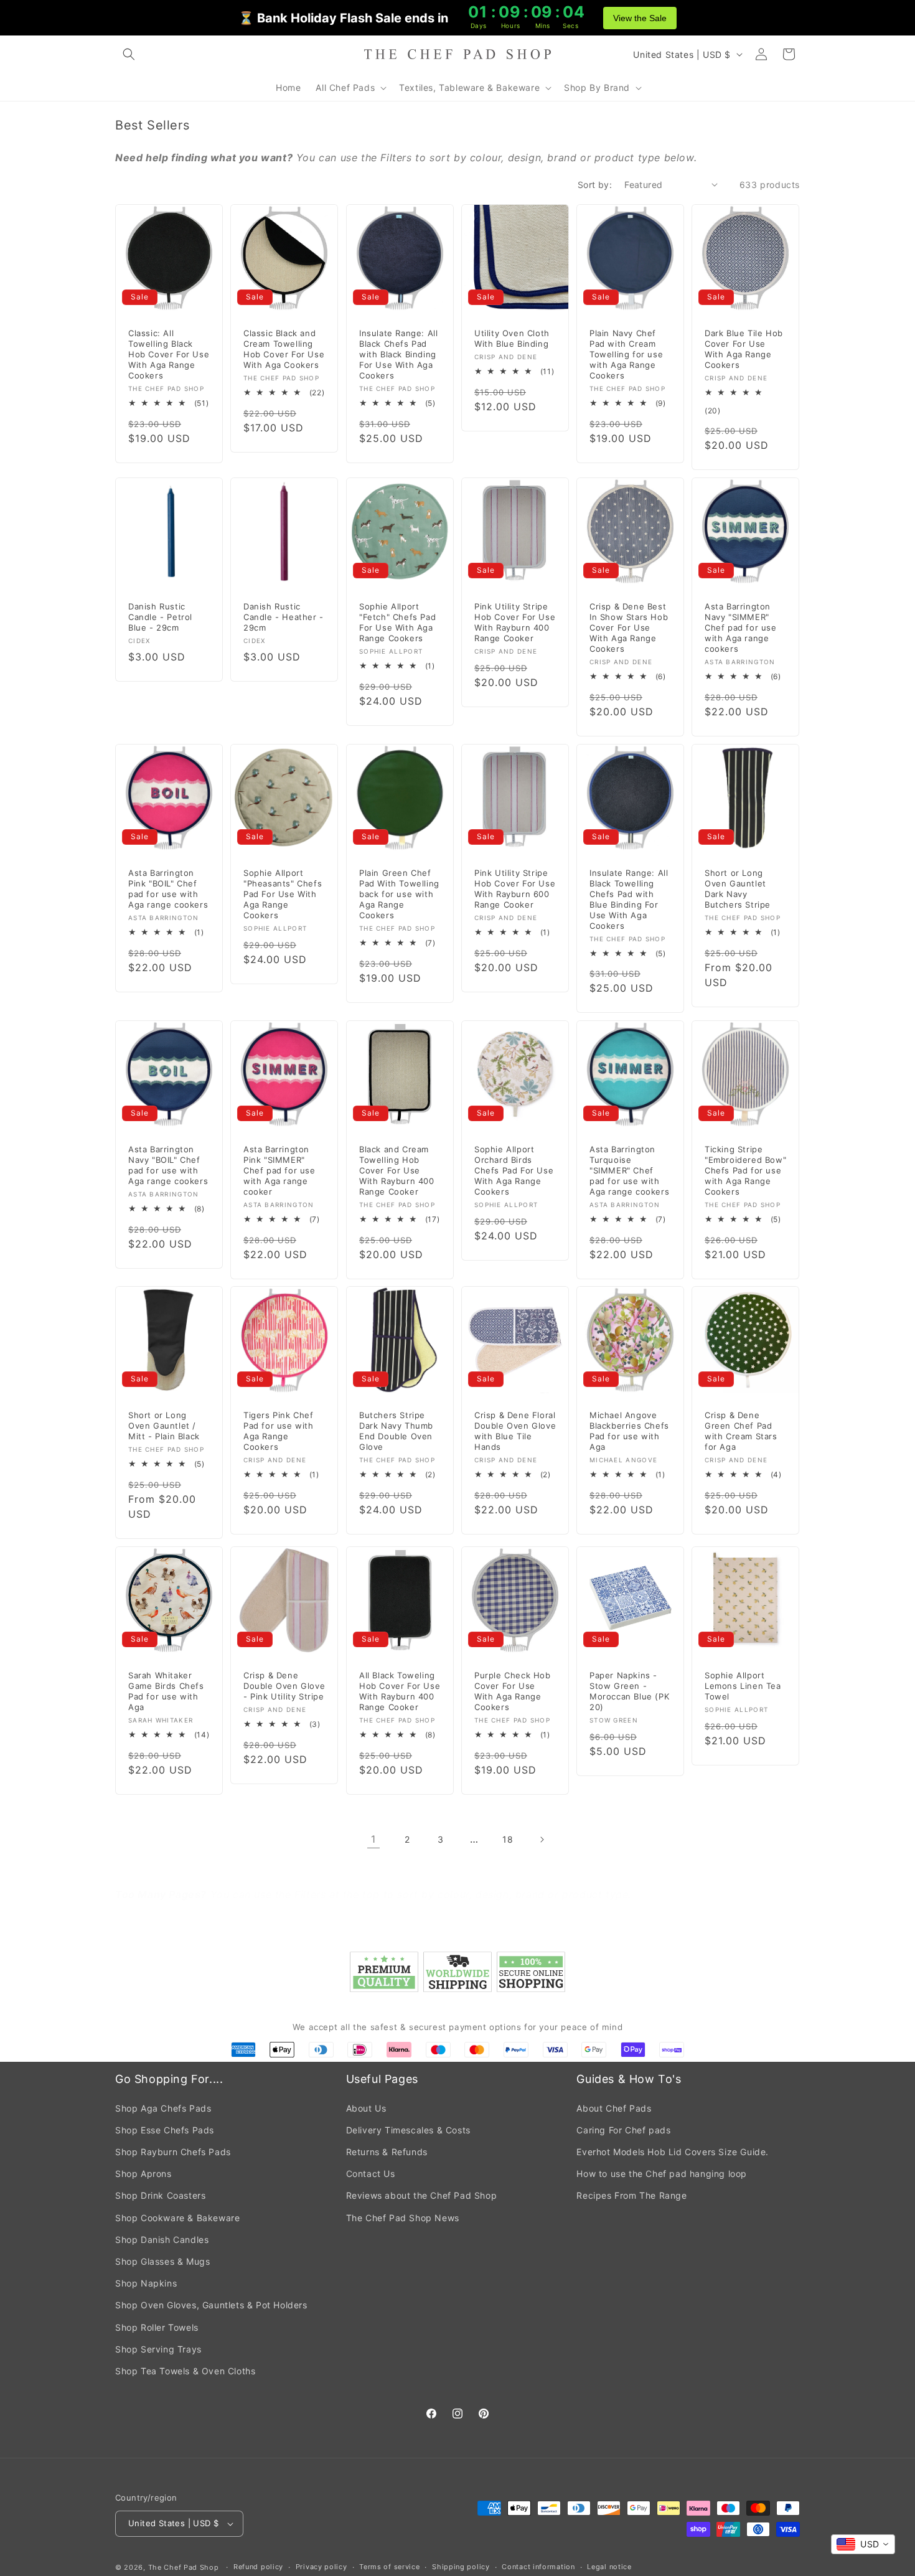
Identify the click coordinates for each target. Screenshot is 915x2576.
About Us (366, 2108)
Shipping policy (461, 2567)
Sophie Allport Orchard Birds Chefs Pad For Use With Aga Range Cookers (514, 1170)
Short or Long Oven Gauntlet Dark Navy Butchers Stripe (738, 889)
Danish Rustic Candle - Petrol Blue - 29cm (160, 617)
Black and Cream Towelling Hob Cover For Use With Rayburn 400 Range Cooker (397, 1170)
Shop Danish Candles (162, 2240)
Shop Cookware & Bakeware (177, 2218)
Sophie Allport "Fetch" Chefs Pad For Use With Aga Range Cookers (397, 622)
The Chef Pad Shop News (403, 2218)
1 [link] (373, 1839)
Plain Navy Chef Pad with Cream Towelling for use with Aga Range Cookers (626, 354)
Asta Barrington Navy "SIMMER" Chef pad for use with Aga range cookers (741, 628)
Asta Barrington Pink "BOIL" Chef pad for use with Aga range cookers (168, 889)
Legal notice (609, 2567)
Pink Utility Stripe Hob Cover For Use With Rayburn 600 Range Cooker (515, 889)
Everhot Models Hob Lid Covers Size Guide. (673, 2152)
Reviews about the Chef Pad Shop (422, 2195)
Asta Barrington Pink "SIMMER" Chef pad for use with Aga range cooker (279, 1170)
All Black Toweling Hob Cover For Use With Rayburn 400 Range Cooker (400, 1691)
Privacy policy (321, 2567)
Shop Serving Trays (158, 2349)
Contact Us (371, 2174)
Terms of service (389, 2567)
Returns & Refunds (387, 2152)
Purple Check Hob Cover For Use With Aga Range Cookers (513, 1691)
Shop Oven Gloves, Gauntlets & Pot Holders (211, 2305)
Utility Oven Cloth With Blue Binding (512, 338)
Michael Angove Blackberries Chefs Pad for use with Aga (629, 1431)
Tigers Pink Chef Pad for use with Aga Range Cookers (279, 1431)
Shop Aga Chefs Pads (163, 2108)
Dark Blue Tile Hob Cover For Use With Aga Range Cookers (744, 349)
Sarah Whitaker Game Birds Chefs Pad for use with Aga (166, 1691)
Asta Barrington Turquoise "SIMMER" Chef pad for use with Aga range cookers (629, 1170)
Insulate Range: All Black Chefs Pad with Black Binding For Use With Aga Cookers (398, 354)
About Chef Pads (614, 2108)
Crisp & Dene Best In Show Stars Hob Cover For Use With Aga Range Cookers (629, 628)
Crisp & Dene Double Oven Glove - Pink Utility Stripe (284, 1686)
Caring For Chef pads (623, 2130)
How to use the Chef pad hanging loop (662, 2174)
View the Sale (640, 18)
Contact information (538, 2567)
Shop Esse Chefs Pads (165, 2130)
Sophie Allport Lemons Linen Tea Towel (743, 1686)
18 (508, 1839)
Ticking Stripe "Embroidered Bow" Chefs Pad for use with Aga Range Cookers (745, 1170)
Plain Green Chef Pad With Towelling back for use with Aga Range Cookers (399, 894)
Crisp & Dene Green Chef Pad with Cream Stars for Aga (741, 1431)
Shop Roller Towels (157, 2327)
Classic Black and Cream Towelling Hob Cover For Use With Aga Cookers (284, 349)
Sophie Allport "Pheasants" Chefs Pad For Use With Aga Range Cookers (283, 894)
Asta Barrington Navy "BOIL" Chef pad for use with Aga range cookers (168, 1165)
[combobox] (863, 2544)
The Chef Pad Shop (184, 2567)
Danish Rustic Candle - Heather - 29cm (284, 617)
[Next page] (542, 1840)
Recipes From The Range (631, 2195)
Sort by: (595, 185)
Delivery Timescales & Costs (408, 2130)
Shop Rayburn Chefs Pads (173, 2152)
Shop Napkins (146, 2283)
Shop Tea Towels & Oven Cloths (185, 2371)
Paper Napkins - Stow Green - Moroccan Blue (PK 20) (629, 1691)
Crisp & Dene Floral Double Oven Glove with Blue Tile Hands (515, 1431)
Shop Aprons (143, 2174)
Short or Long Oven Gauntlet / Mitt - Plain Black (164, 1426)
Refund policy (258, 2567)
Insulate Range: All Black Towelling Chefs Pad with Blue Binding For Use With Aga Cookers (629, 899)
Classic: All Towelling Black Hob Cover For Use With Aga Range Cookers (169, 354)
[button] (129, 54)
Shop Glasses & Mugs (162, 2261)
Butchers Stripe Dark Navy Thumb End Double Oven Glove (396, 1431)
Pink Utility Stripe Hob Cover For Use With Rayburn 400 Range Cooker (515, 622)
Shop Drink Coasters (160, 2195)
